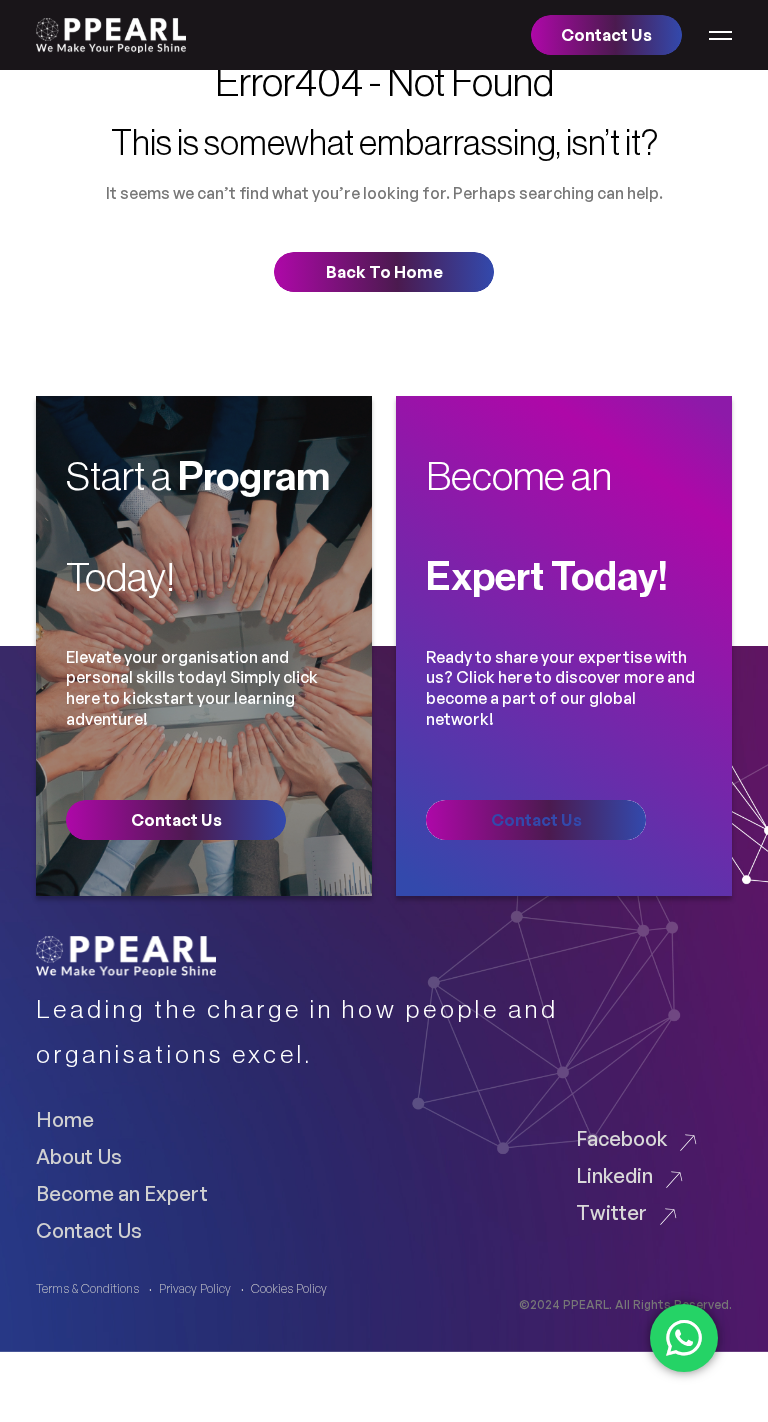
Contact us (606, 35)
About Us (79, 1156)
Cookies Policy (289, 1288)
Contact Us (89, 1230)
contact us (176, 820)
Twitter (611, 1212)
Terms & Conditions (87, 1288)
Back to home (384, 272)
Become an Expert (122, 1193)
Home (65, 1119)
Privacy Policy (195, 1288)
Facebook (621, 1138)
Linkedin (614, 1175)
